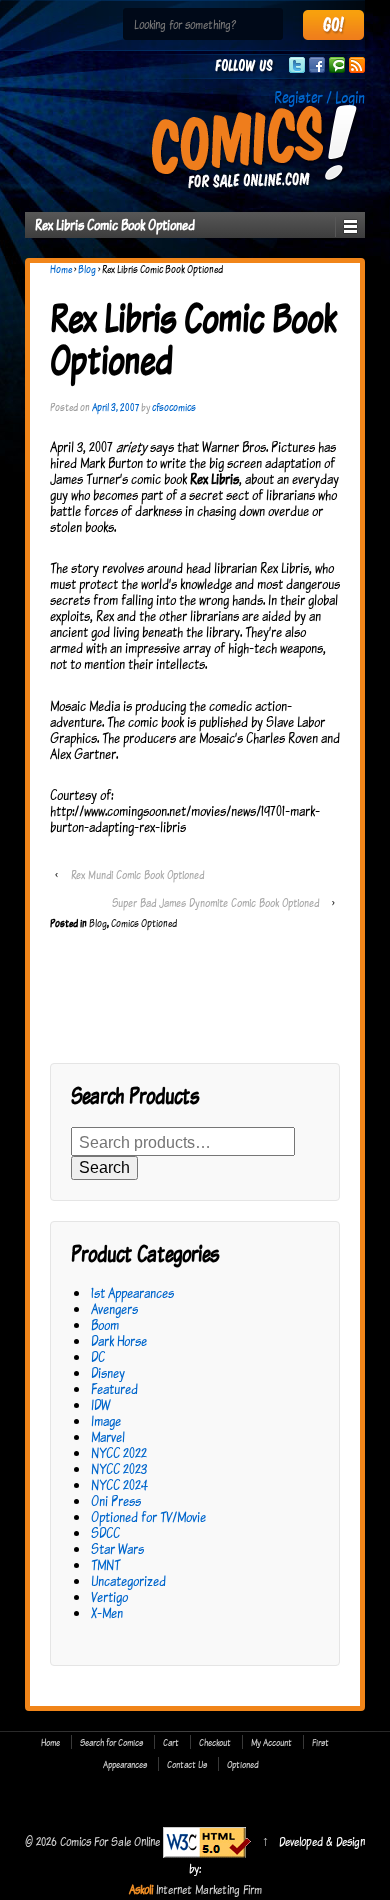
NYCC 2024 (119, 1484)
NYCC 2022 (119, 1452)
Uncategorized (128, 1580)
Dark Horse (119, 1340)
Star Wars (117, 1548)
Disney (108, 1372)
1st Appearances (132, 1292)
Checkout (215, 1742)
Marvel (108, 1436)
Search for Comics (111, 1742)
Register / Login (319, 97)
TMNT (105, 1564)
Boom (105, 1324)
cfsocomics (174, 407)
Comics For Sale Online (110, 1841)
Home (61, 269)
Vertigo (109, 1596)
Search (104, 1167)
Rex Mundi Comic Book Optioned (137, 874)
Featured (114, 1388)
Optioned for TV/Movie (148, 1516)
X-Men (107, 1612)
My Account (271, 1742)
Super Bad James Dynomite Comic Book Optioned (215, 902)
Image (106, 1420)
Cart (171, 1742)
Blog (87, 269)
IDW (100, 1404)
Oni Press (116, 1500)
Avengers (114, 1308)
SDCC (105, 1532)
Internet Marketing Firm (209, 1889)
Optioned (243, 1764)
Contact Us (187, 1764)
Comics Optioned (144, 923)
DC (98, 1356)
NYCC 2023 (119, 1468)
